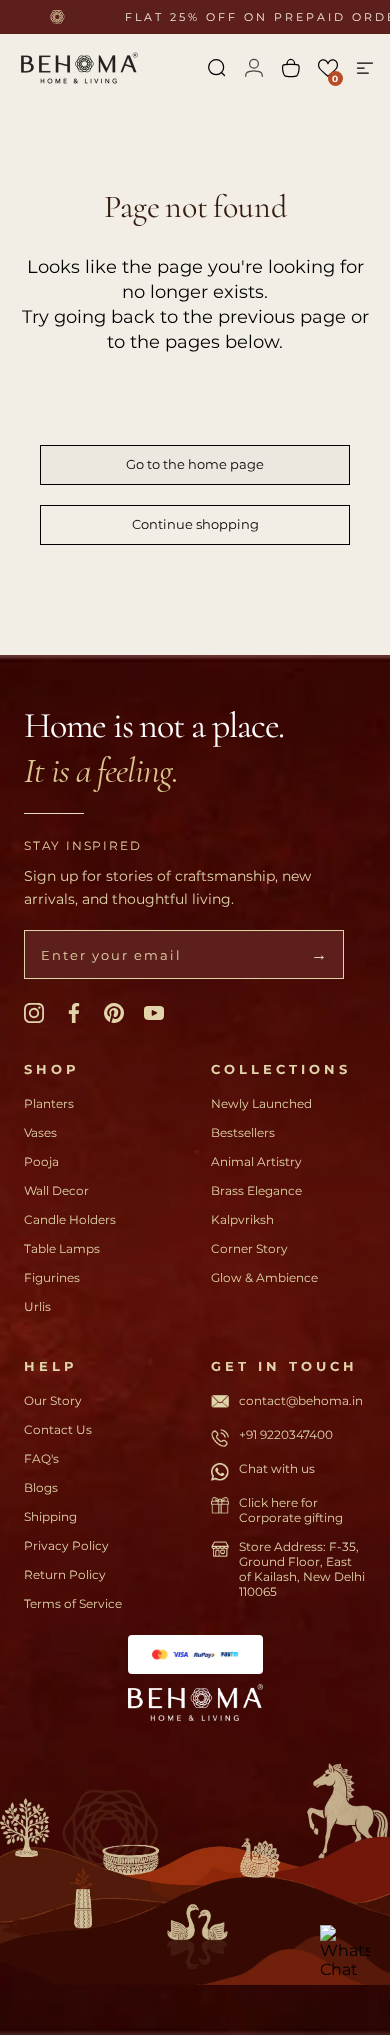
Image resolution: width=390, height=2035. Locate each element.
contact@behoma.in (301, 1400)
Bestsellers (243, 1132)
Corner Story (249, 1248)
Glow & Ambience (264, 1277)
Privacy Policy (66, 1545)
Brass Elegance (256, 1190)
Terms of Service (73, 1603)
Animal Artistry (256, 1161)
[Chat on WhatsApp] (345, 1950)
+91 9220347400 (286, 1434)
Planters (49, 1103)
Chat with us (277, 1468)
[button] (328, 68)
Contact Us (58, 1429)
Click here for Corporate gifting (291, 1510)
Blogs (41, 1487)
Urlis (37, 1306)
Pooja (41, 1161)
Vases (40, 1132)
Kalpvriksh (242, 1219)
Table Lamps (62, 1248)
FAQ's (41, 1458)
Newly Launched (261, 1103)
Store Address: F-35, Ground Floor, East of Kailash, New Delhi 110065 (302, 1569)
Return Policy (65, 1574)
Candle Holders (70, 1219)
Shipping (50, 1516)
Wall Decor (56, 1190)
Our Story (53, 1400)
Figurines (52, 1277)
